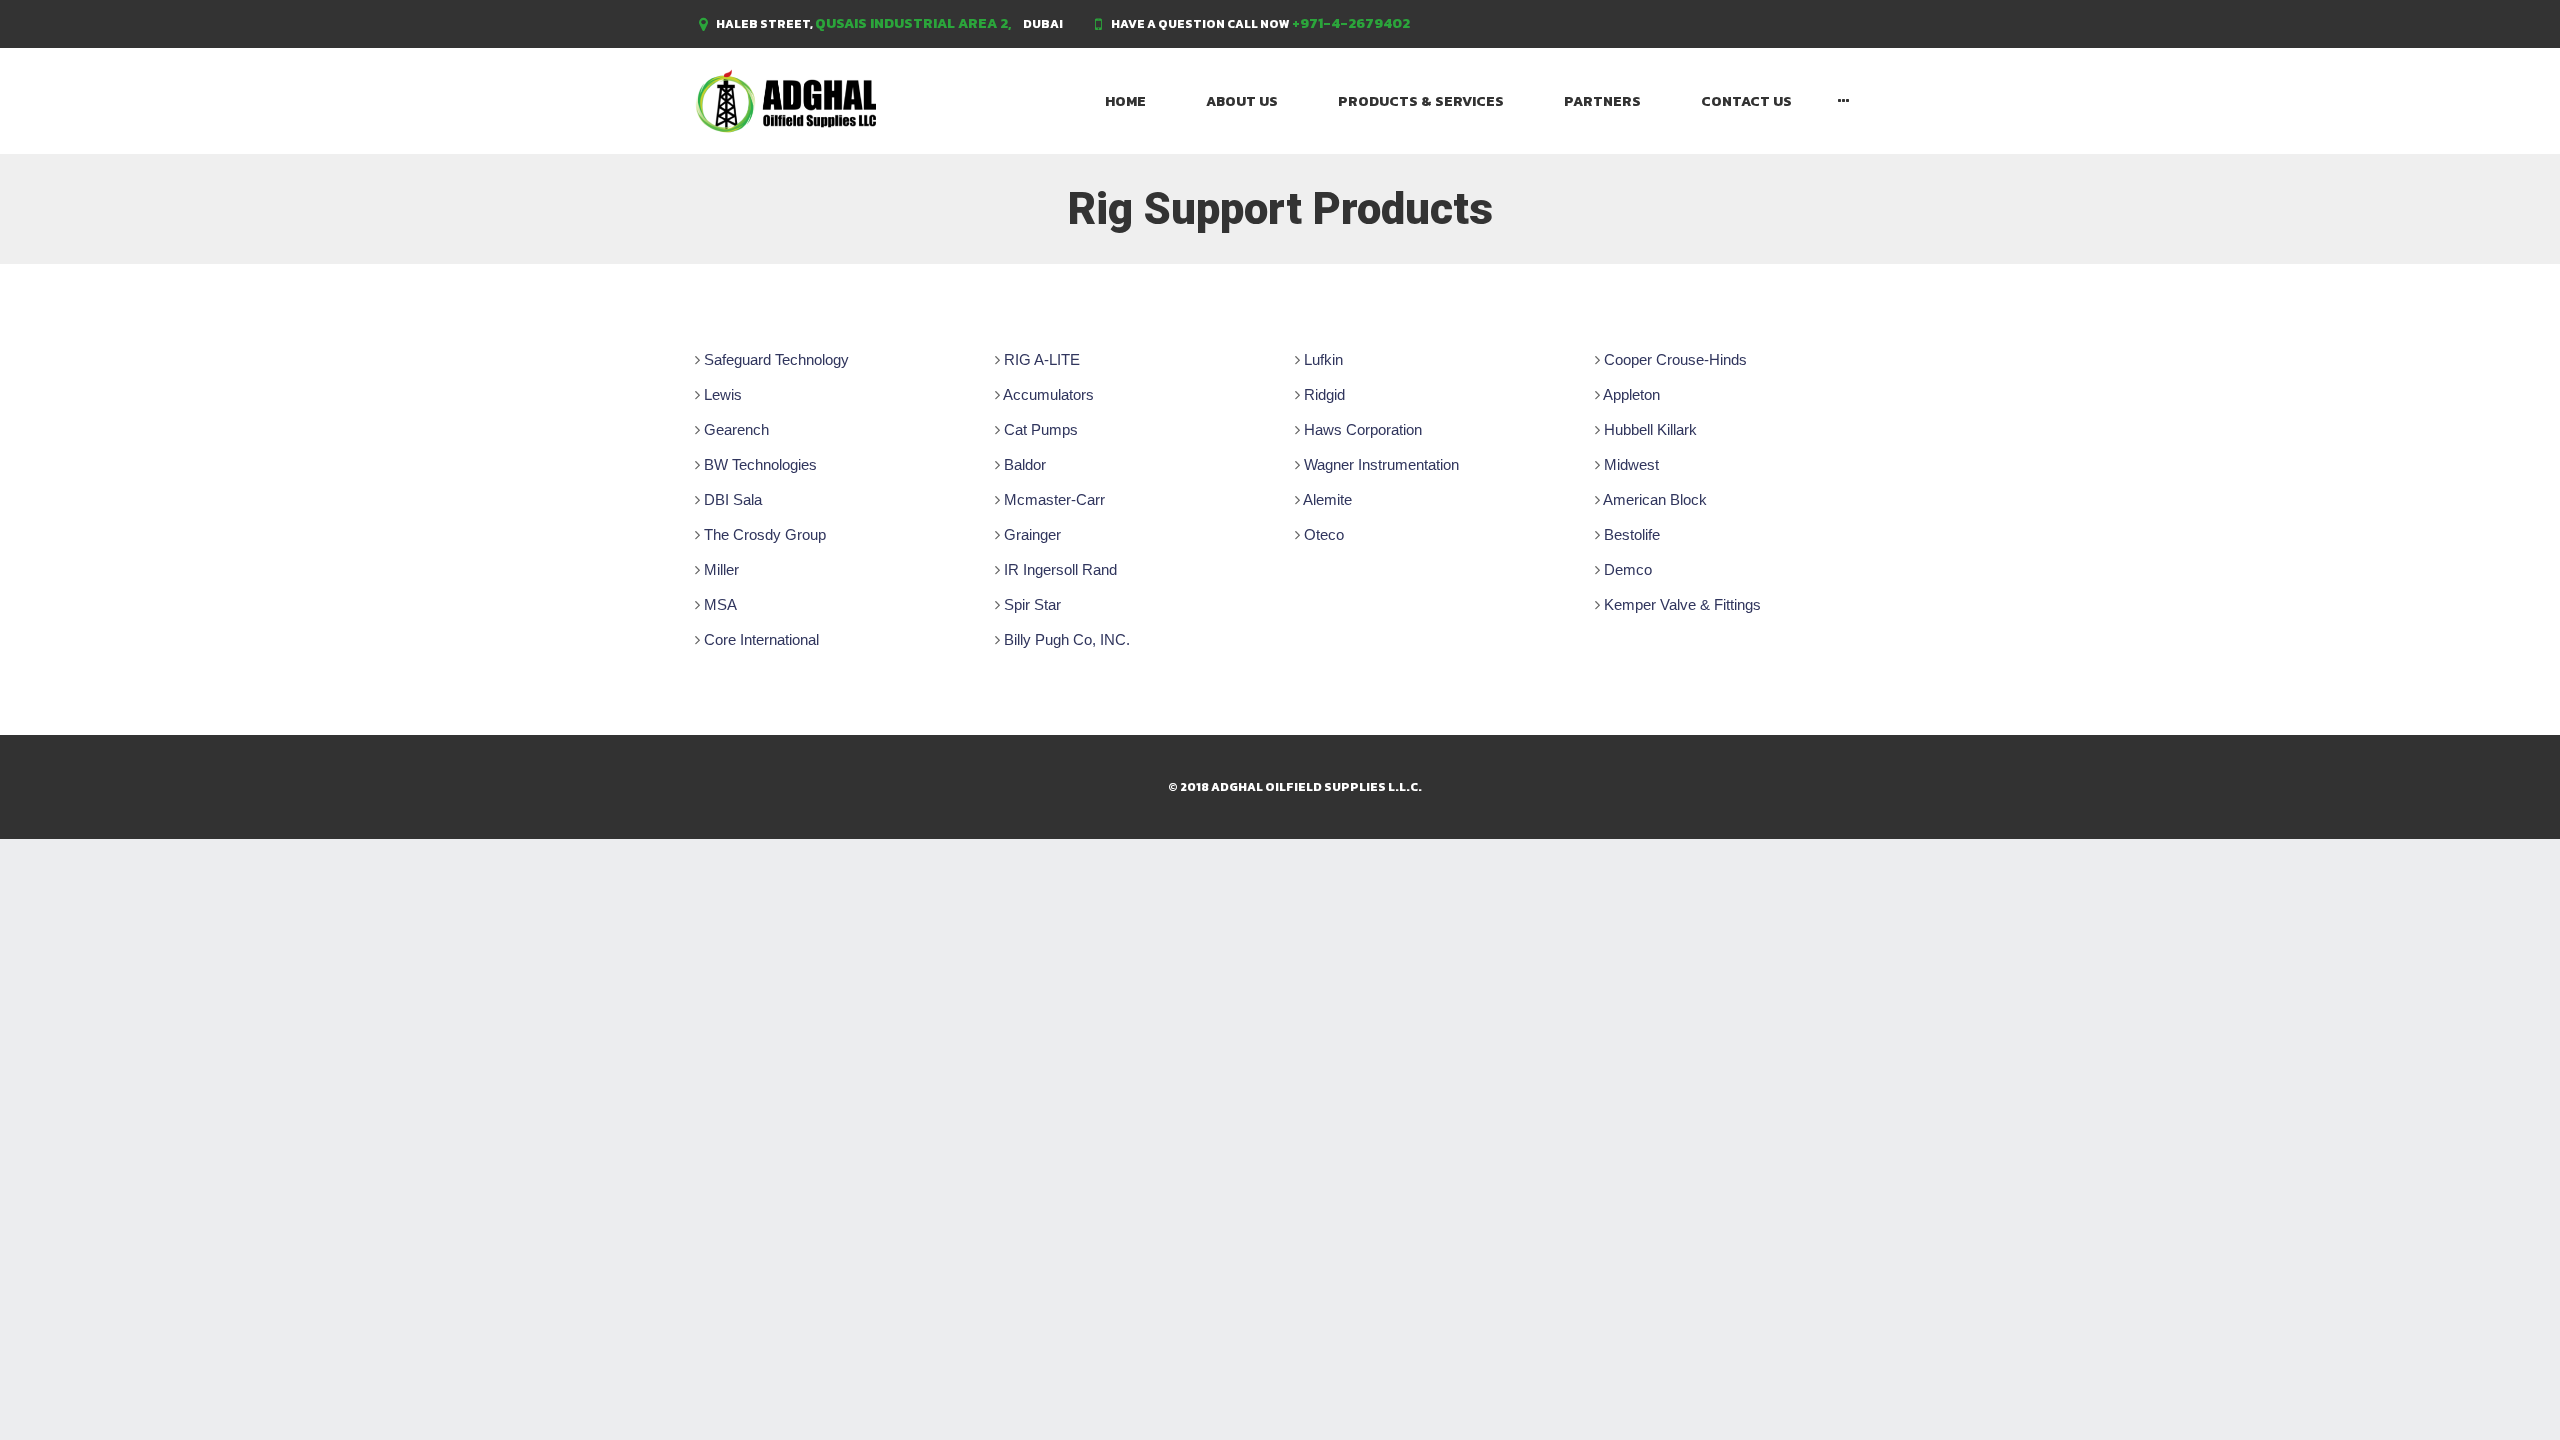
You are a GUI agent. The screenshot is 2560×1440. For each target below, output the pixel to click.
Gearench (736, 429)
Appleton (1631, 394)
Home (1125, 101)
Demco (1628, 569)
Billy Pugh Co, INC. (1067, 639)
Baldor (1025, 464)
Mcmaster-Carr (1054, 499)
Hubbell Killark (1650, 429)
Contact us (1746, 101)
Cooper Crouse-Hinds (1675, 359)
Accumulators (1048, 394)
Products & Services (1421, 101)
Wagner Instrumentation (1381, 464)
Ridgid (1324, 394)
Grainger (1032, 534)
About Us (1242, 101)
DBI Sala (733, 499)
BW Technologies (760, 464)
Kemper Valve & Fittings (1682, 604)
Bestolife (1632, 534)
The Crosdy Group (765, 534)
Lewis (723, 394)
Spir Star (1032, 604)
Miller (721, 569)
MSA (720, 604)
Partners (1602, 101)
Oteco (1324, 534)
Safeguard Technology (776, 359)
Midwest (1631, 464)
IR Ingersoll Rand (1060, 569)
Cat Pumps (1041, 429)
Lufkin (1323, 359)
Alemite (1327, 499)
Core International (761, 639)
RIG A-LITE (1042, 359)
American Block (1655, 499)
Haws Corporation (1363, 429)
